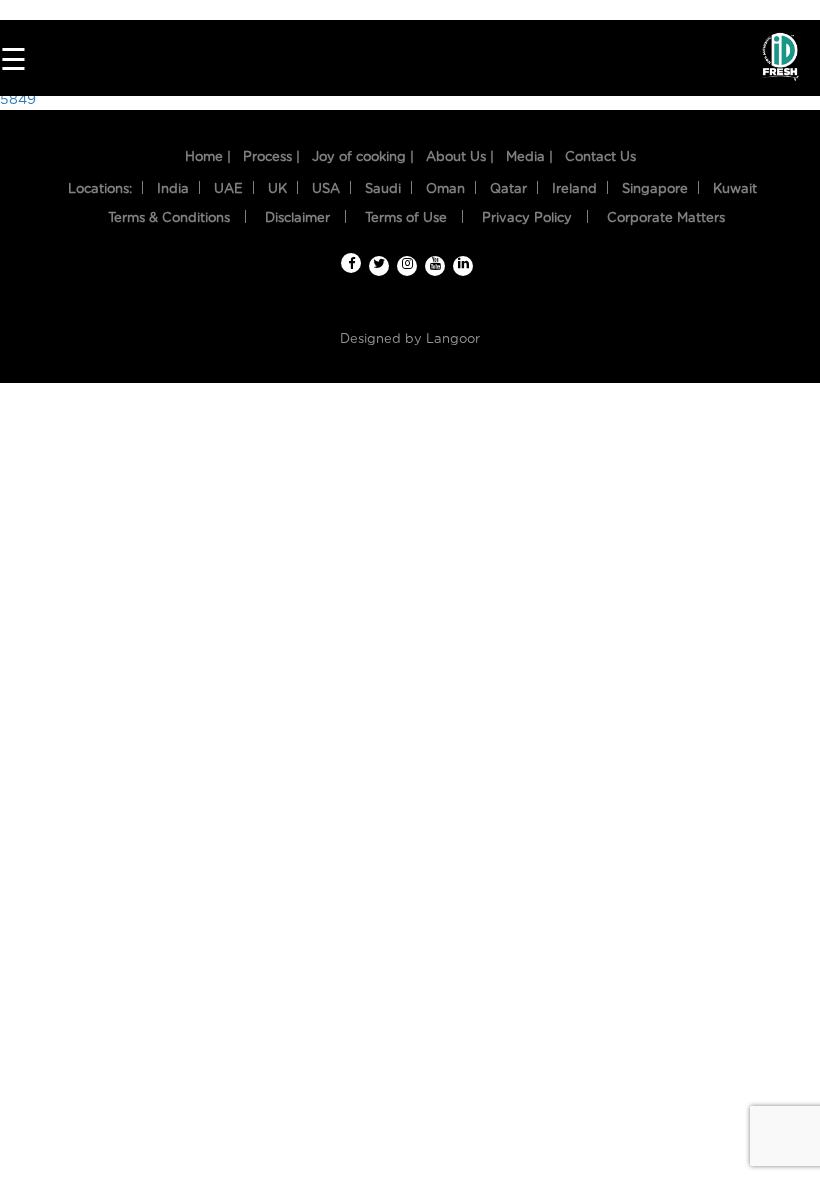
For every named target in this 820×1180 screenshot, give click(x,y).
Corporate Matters (666, 218)
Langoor (453, 339)
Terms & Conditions (169, 218)
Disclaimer (297, 218)
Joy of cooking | (363, 157)
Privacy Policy (527, 218)
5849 (18, 100)
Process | (271, 157)
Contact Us (600, 157)
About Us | (460, 157)
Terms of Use (406, 218)
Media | (529, 157)
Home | (208, 157)
